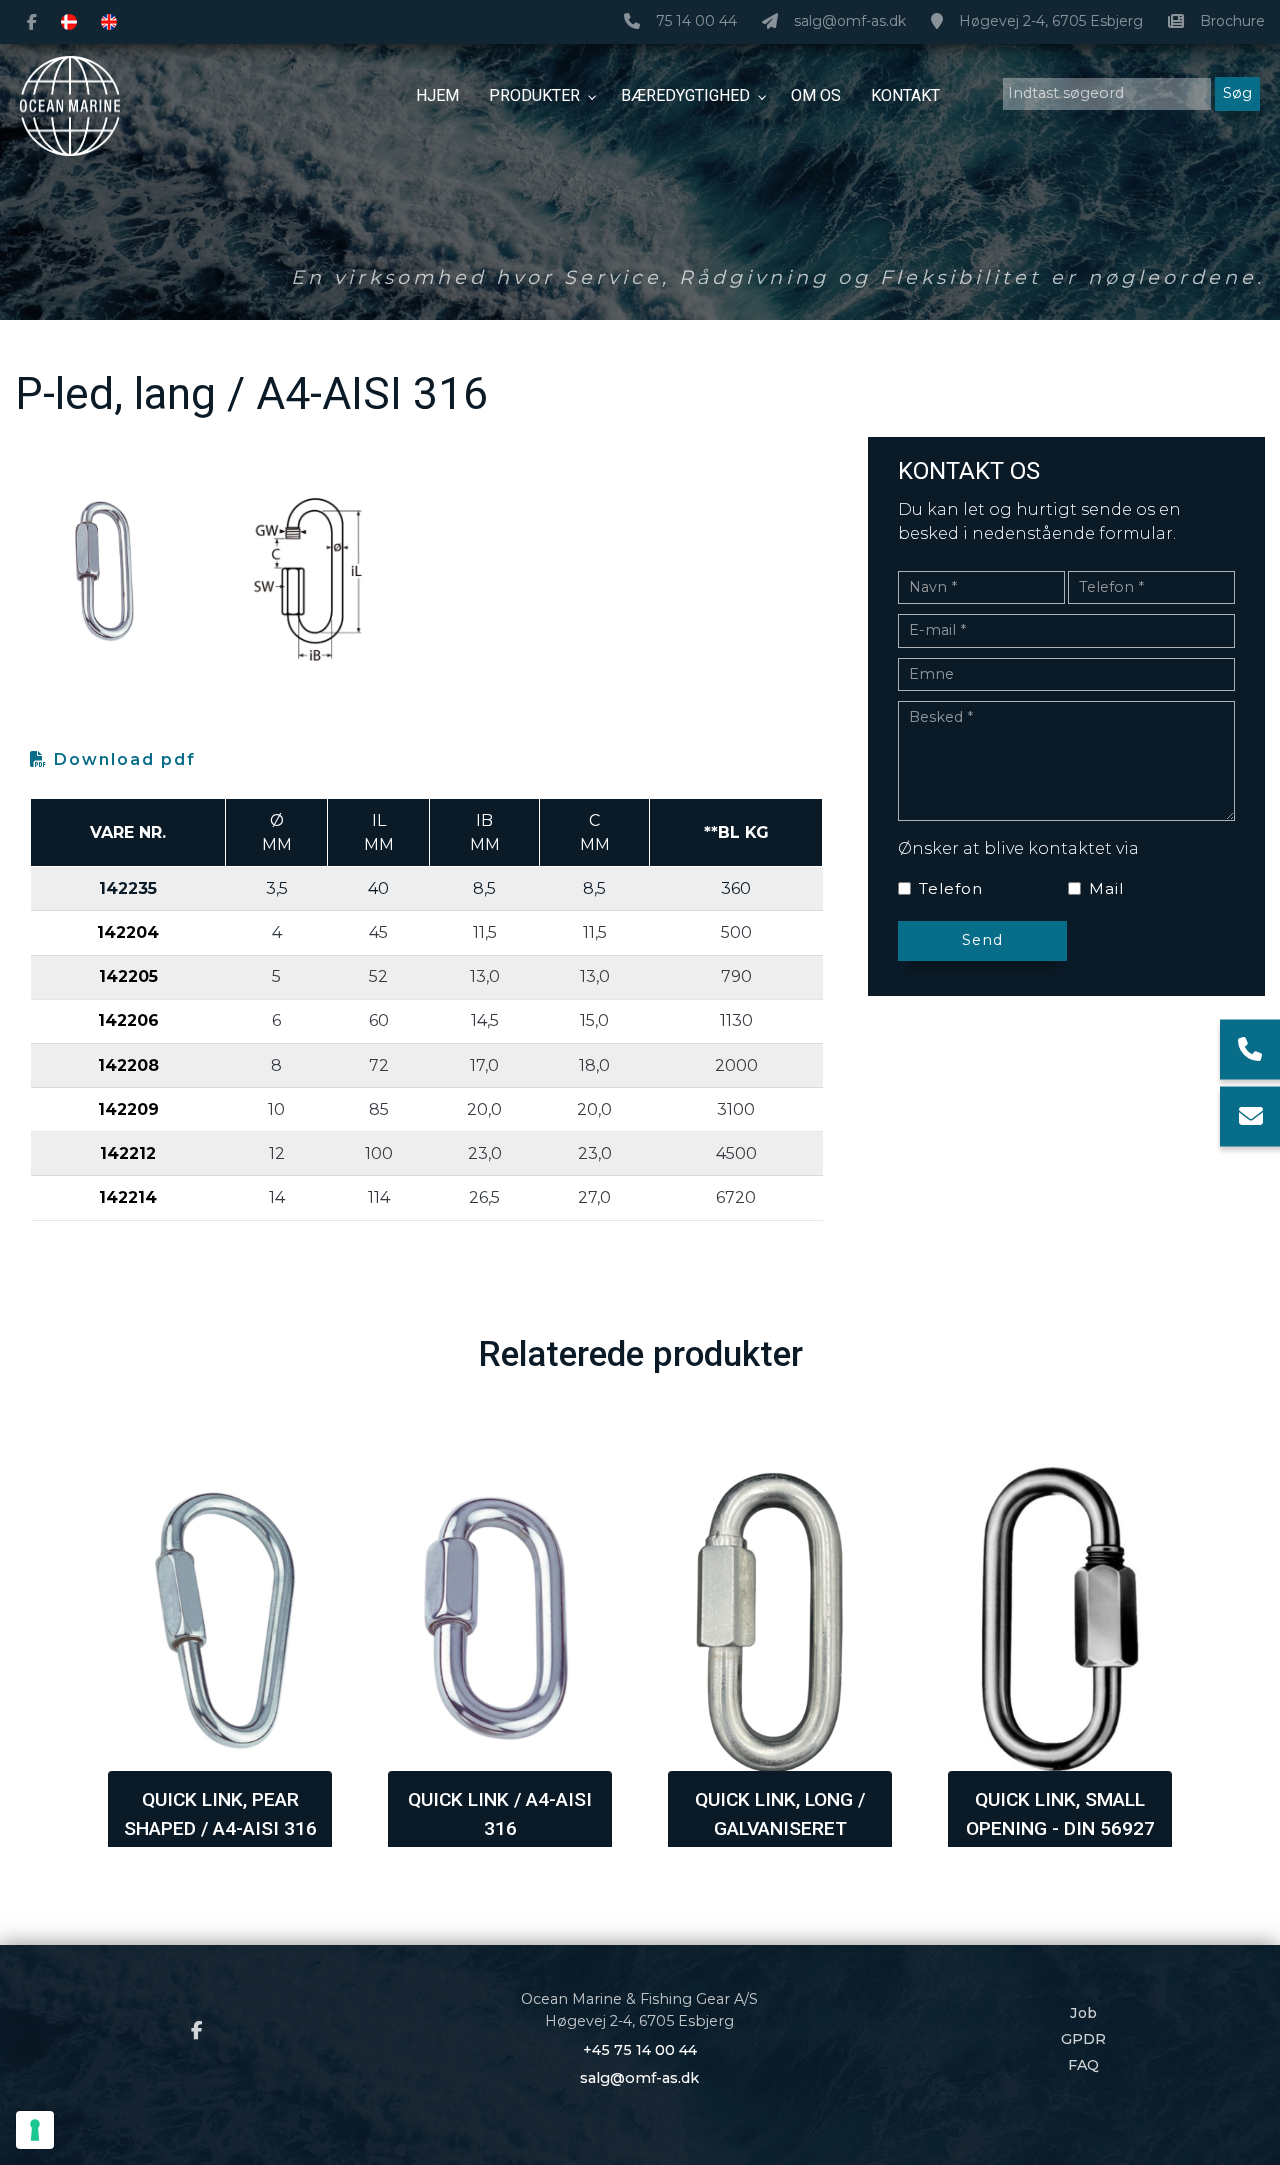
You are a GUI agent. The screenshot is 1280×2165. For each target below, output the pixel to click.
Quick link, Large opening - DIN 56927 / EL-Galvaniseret (1060, 1828)
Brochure (1232, 21)
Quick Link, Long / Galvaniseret (500, 1814)
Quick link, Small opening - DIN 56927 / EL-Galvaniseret (780, 1828)
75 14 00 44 (696, 21)
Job (1083, 2013)
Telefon (951, 888)
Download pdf (122, 759)
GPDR (1083, 2039)
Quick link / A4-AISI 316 (220, 1814)
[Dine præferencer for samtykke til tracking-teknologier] (35, 2130)
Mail (1106, 888)
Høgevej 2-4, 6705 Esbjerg (1051, 21)
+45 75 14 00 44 (640, 2050)
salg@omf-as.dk (850, 21)
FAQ (1083, 2065)
